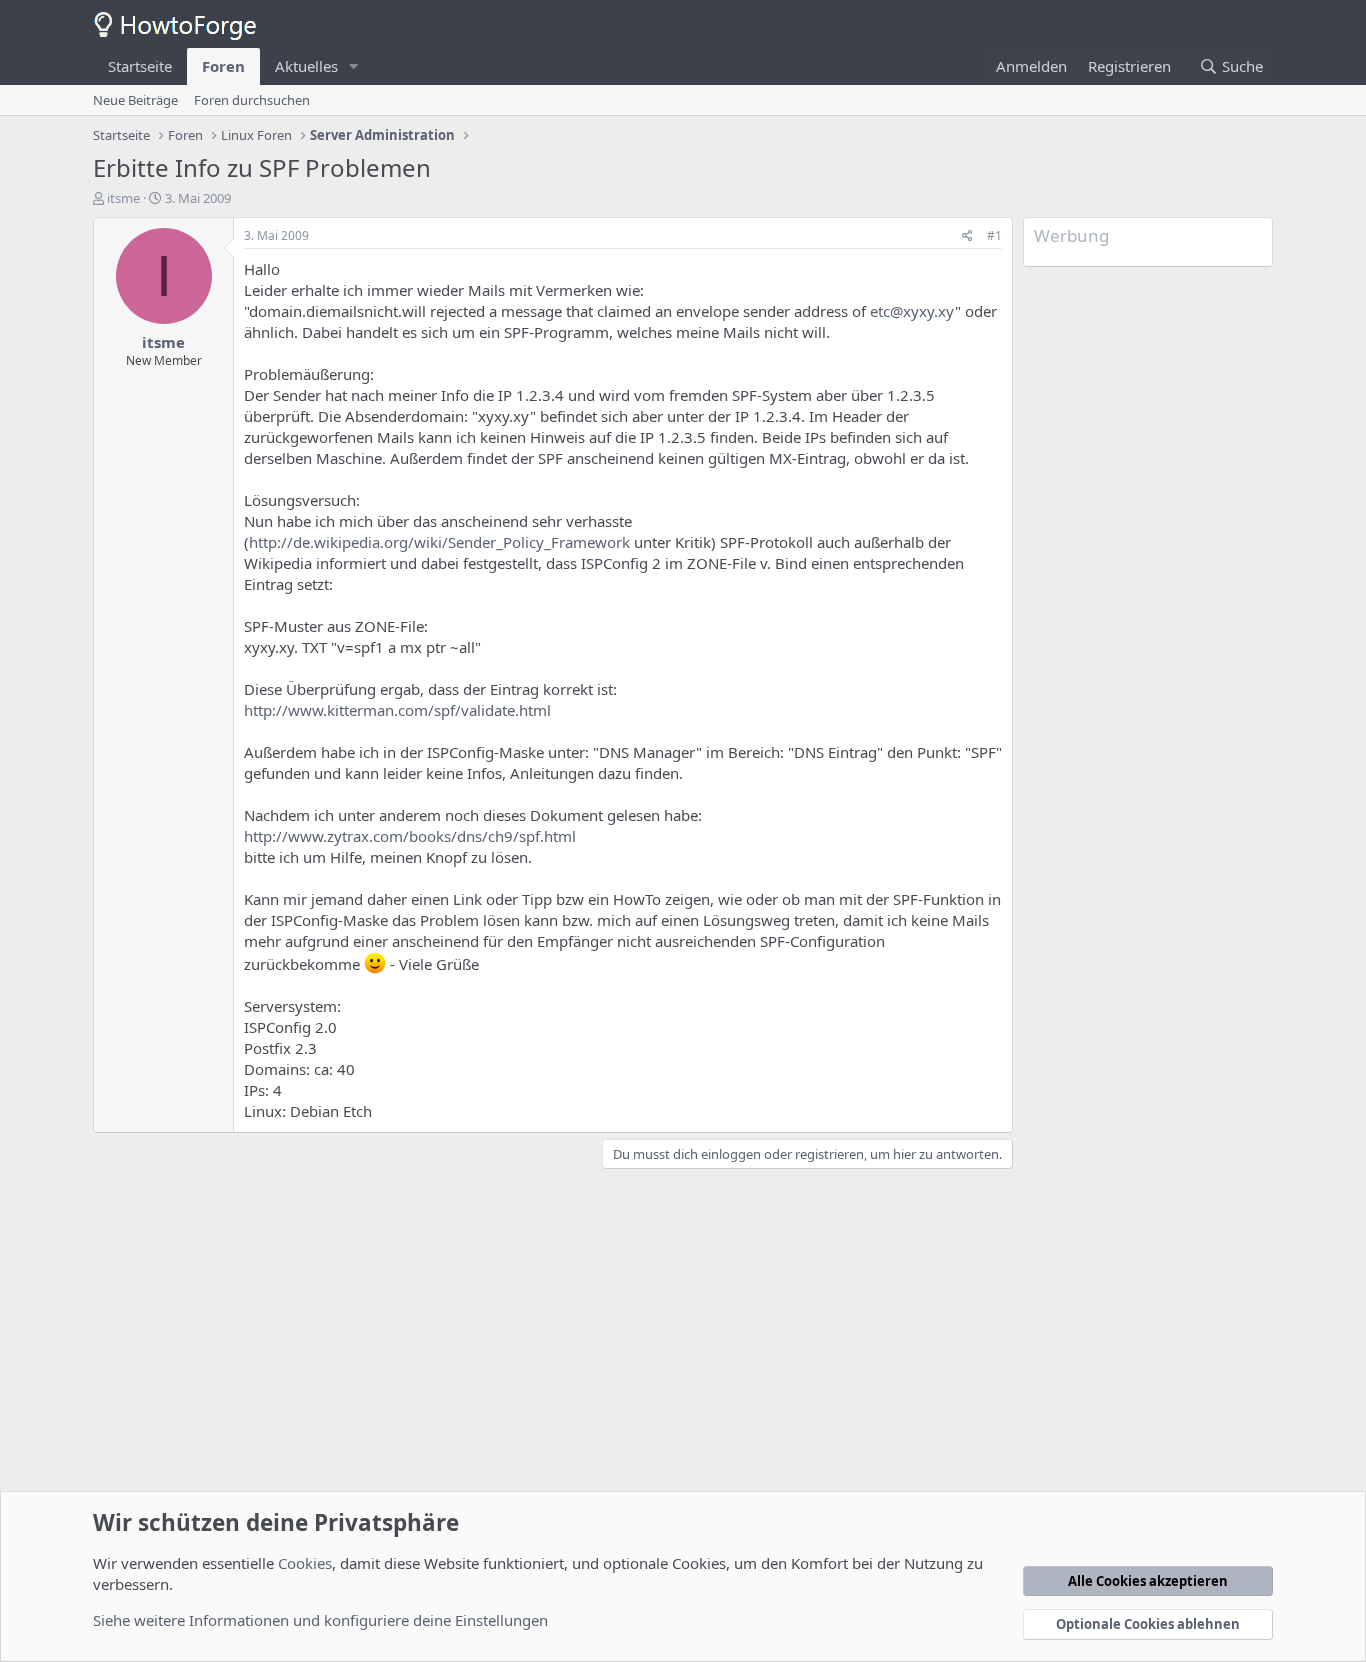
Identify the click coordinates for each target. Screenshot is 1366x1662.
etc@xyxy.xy (912, 311)
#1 (994, 235)
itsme (123, 198)
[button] (354, 66)
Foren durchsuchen (252, 100)
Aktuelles (306, 66)
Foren (223, 66)
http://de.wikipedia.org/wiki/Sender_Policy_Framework (439, 542)
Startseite (140, 66)
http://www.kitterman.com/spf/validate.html (397, 710)
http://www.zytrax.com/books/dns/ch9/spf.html (410, 836)
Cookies (305, 1563)
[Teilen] (967, 236)
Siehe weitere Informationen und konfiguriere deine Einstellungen (320, 1620)
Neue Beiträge (135, 100)
